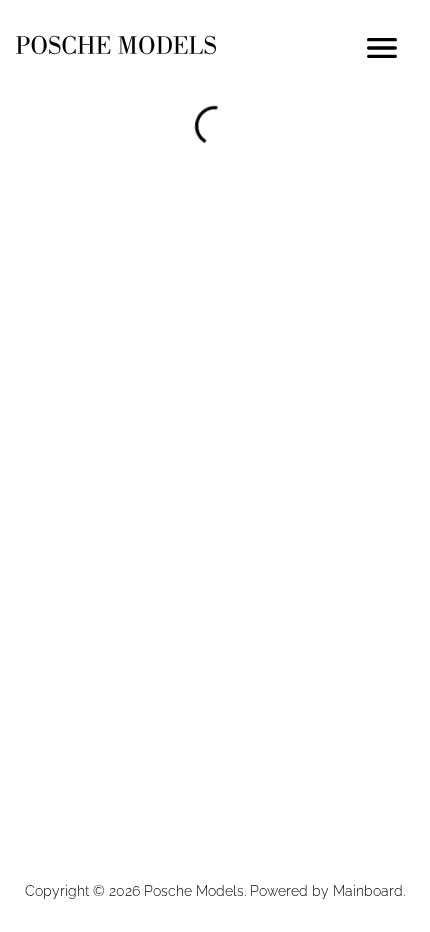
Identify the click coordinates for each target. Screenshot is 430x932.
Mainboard (368, 891)
